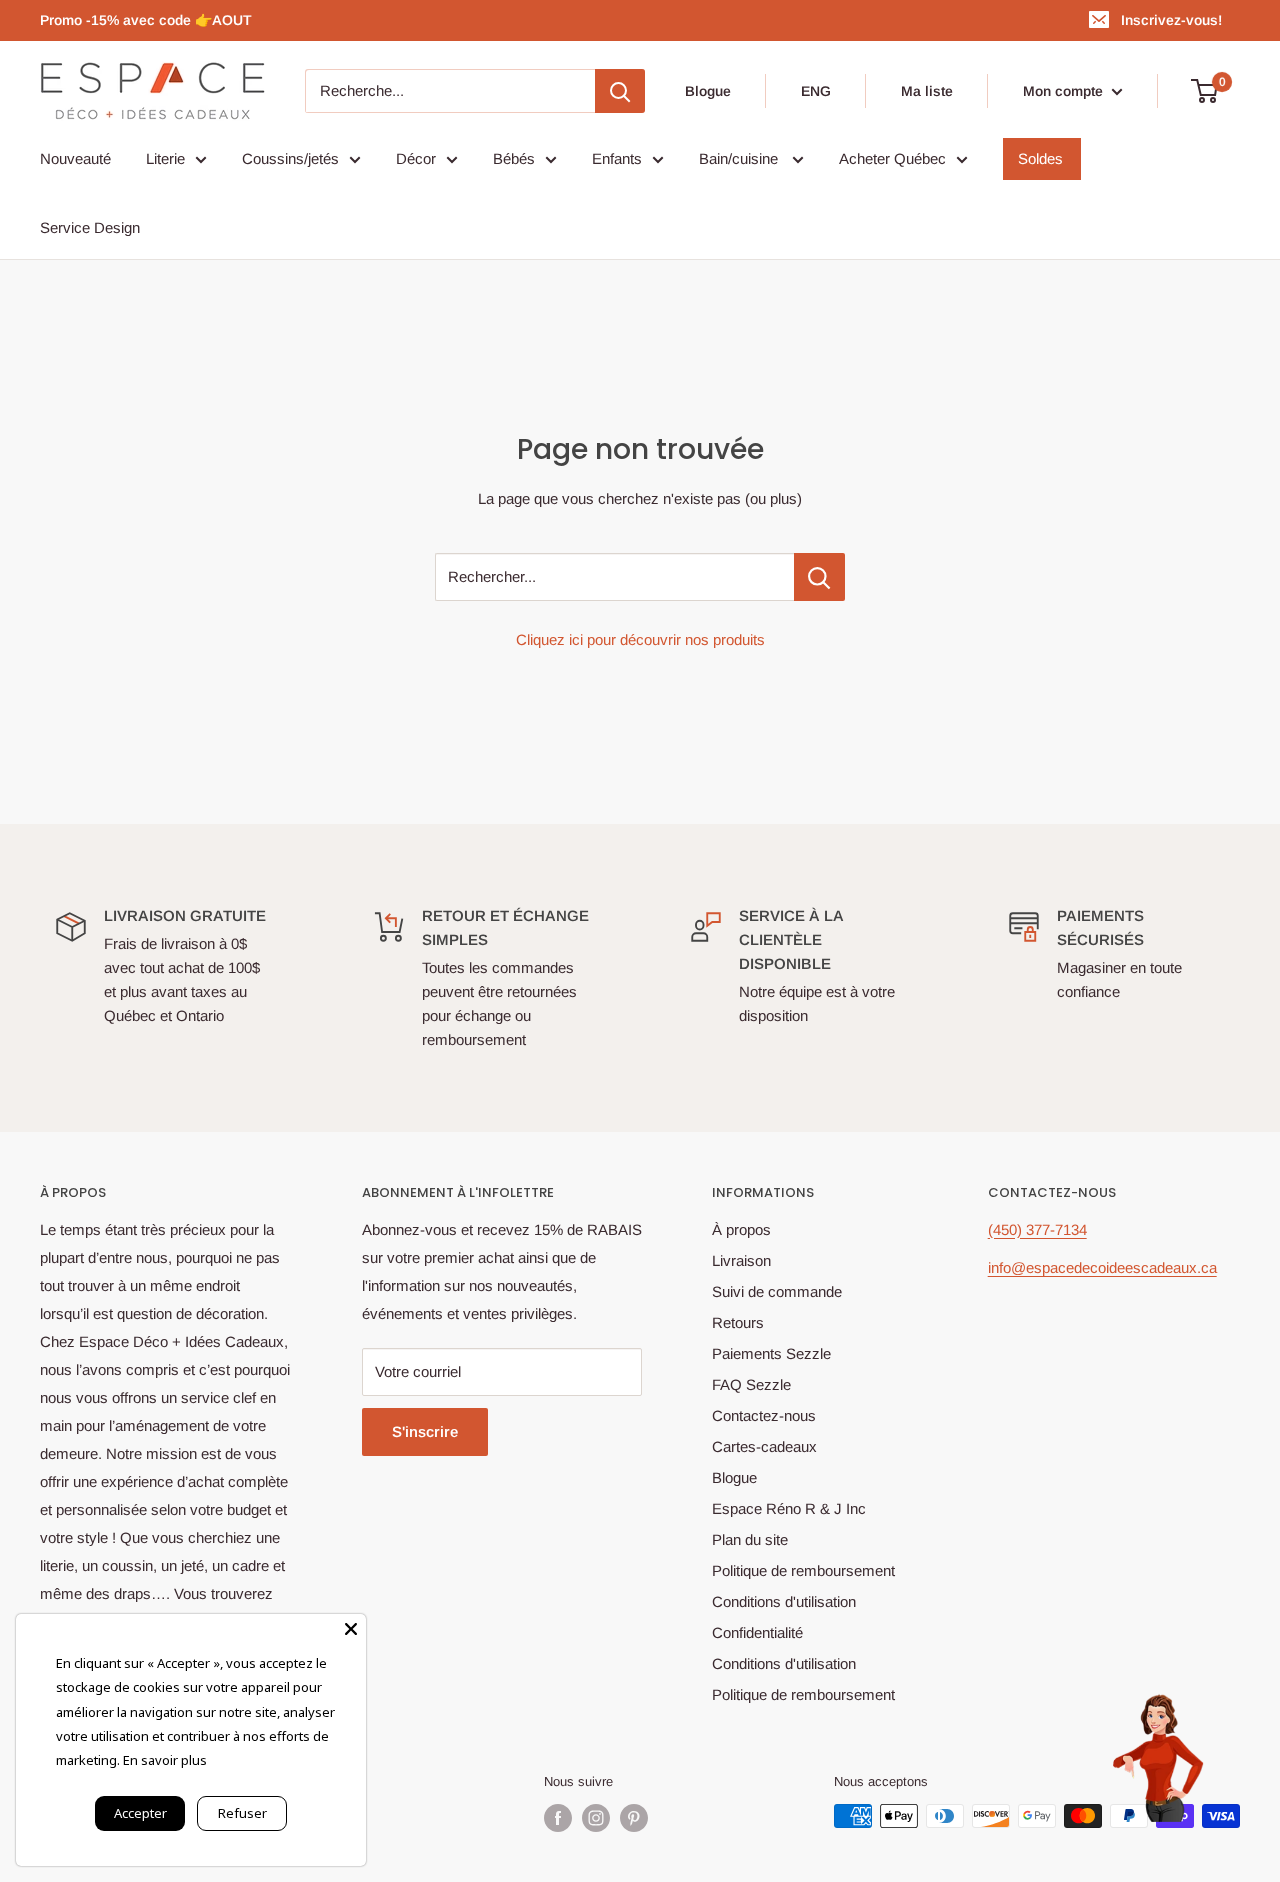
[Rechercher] (620, 91)
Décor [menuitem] (416, 158)
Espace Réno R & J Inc (789, 1508)
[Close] (351, 1629)
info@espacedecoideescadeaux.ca (1102, 1267)
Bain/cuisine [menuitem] (740, 158)
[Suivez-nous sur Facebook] (558, 1818)
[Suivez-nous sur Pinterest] (634, 1818)
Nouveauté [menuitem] (75, 158)
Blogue (708, 91)
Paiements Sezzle (771, 1353)
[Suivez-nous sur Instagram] (596, 1818)
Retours (738, 1322)
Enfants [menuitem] (617, 158)
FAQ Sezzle (751, 1384)
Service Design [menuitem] (90, 227)
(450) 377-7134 (1037, 1229)
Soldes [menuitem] (1040, 158)
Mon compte (1065, 91)
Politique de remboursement (803, 1570)
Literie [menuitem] (165, 158)
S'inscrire (425, 1431)
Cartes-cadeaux (764, 1446)
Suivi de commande (777, 1291)
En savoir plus (165, 1760)
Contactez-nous (764, 1415)
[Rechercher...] (819, 577)
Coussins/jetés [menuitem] (290, 158)
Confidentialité (757, 1632)
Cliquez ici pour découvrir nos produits (640, 639)
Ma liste (927, 91)
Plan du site (750, 1539)
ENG (816, 91)
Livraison (741, 1260)
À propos (741, 1229)
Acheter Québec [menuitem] (892, 158)
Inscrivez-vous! (1171, 20)
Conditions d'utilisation (784, 1601)
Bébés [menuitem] (514, 158)
